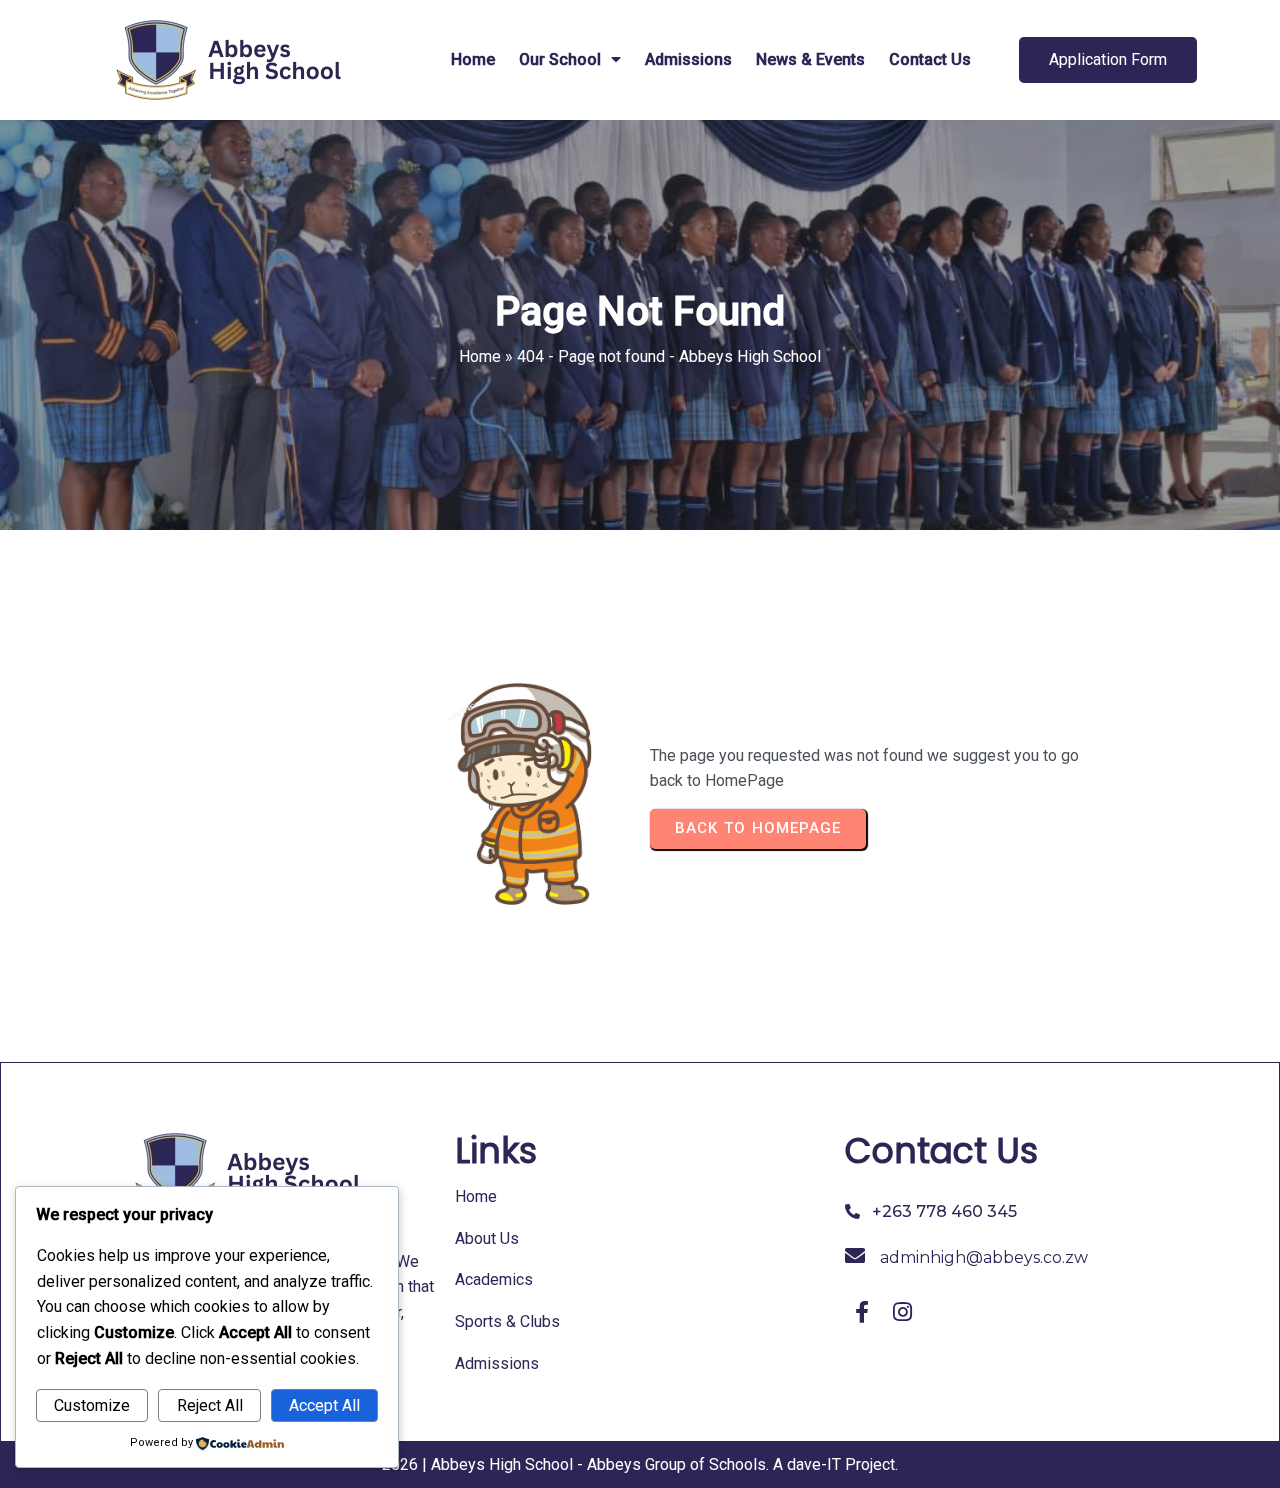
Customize (92, 1405)
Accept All (324, 1405)
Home (480, 356)
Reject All (210, 1405)
